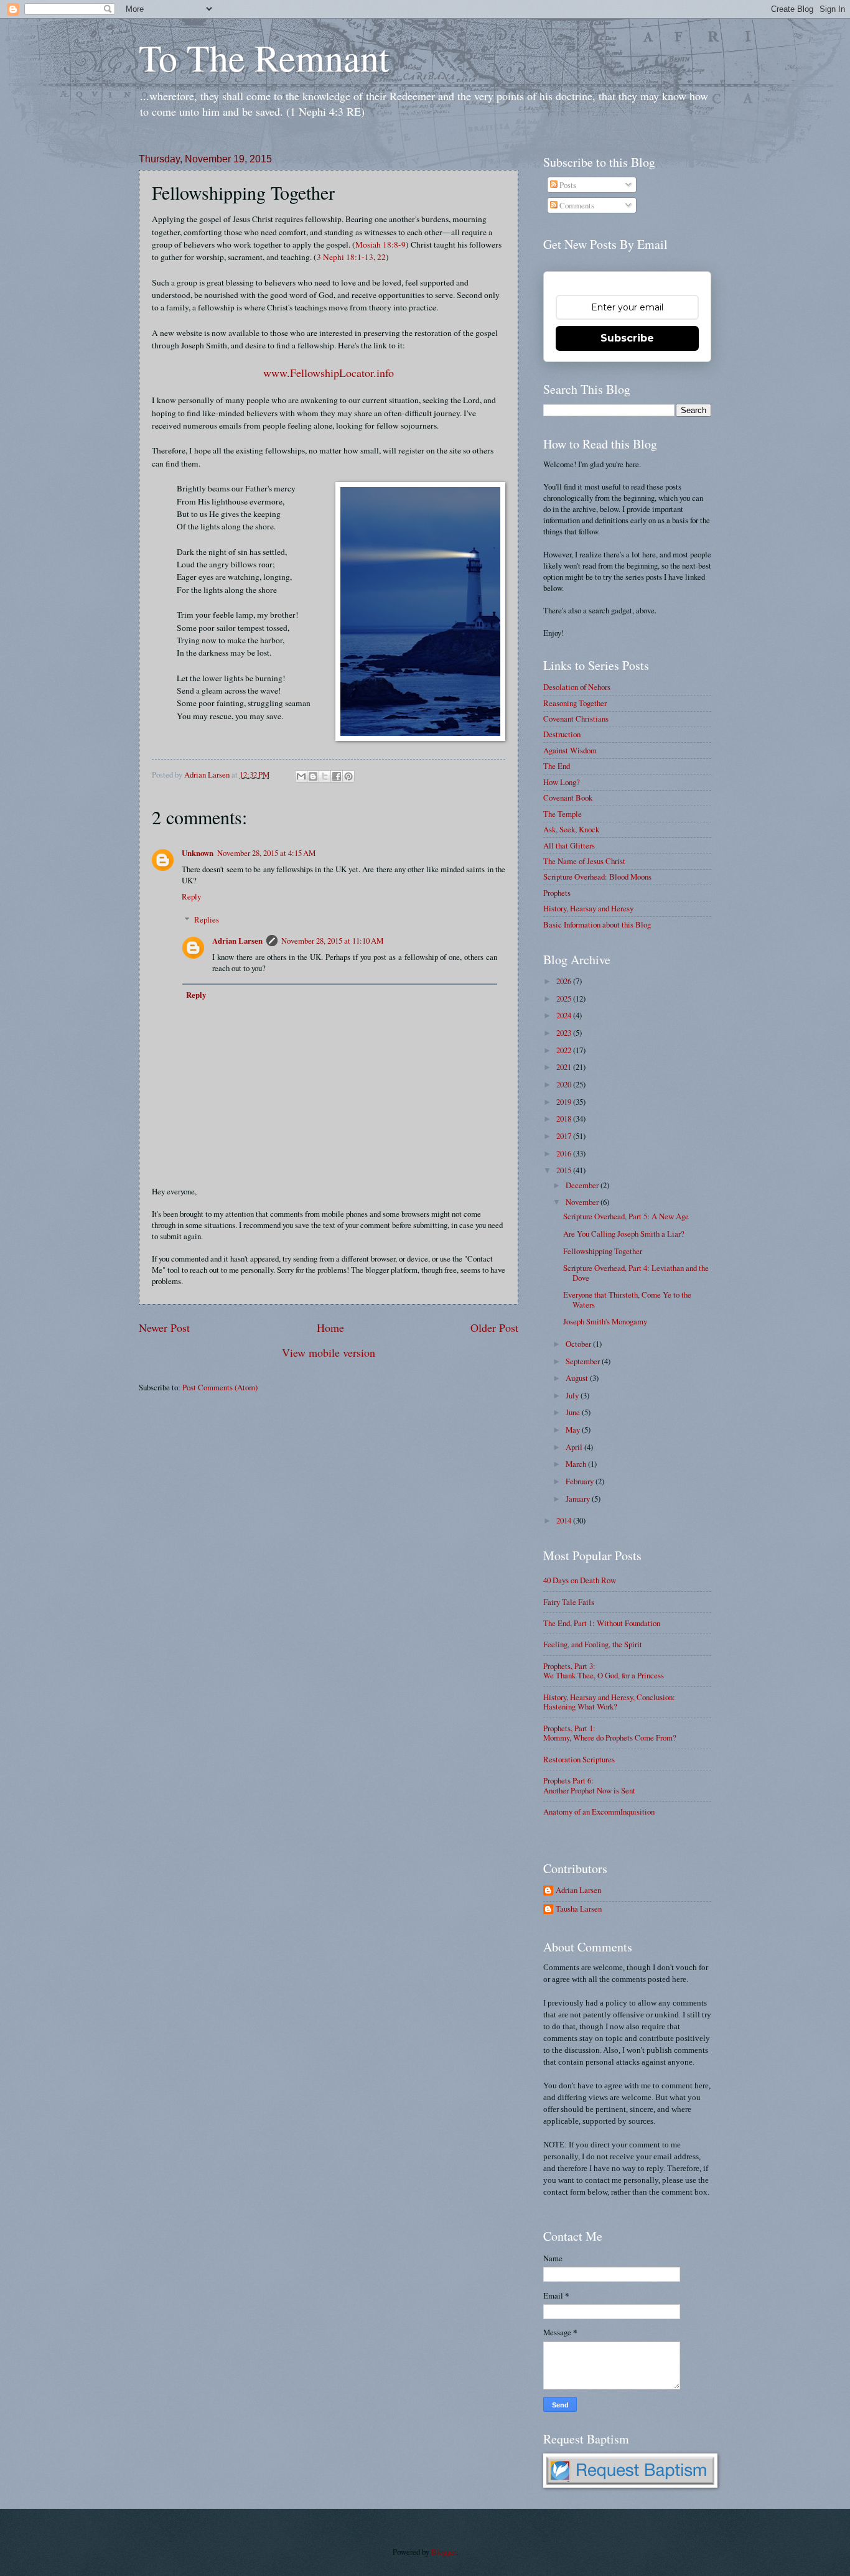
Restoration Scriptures (579, 1759)
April (575, 1447)
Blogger (444, 2552)
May (574, 1430)
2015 (565, 1170)
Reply (191, 896)
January (579, 1499)
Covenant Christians (576, 718)
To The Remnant (264, 57)
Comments (576, 205)
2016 (565, 1153)
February (581, 1481)
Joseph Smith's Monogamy (605, 1321)
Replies (207, 919)
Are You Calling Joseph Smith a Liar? (624, 1234)
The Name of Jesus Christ (584, 861)
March (577, 1464)
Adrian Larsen (237, 941)
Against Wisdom (570, 750)
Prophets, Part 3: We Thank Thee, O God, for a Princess (604, 1671)
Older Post (494, 1328)
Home (330, 1328)
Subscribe (627, 338)
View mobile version (329, 1352)
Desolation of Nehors (577, 687)
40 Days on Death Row (580, 1580)
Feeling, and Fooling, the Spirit (593, 1644)
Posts (567, 185)
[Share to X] (325, 776)
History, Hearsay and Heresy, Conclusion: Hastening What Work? (609, 1702)
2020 (565, 1084)
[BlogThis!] (313, 776)
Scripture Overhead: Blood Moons (597, 876)
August (578, 1378)
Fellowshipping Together (603, 1251)
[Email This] (301, 776)
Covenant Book (568, 797)
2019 (565, 1102)
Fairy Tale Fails (569, 1602)
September (584, 1361)
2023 (565, 1033)
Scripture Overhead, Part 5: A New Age (626, 1216)
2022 (565, 1050)
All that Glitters (569, 845)
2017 (565, 1136)
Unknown (198, 853)
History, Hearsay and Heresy (588, 908)
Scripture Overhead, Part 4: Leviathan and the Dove (636, 1272)
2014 (565, 1520)
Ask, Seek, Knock (571, 829)
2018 (565, 1118)
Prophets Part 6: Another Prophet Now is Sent (589, 1785)
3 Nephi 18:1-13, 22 (351, 257)
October (579, 1344)
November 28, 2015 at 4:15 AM (266, 853)
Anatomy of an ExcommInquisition (599, 1811)
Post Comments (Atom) (220, 1387)
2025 (565, 998)
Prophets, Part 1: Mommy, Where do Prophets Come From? (610, 1733)
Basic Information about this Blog (597, 924)
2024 (565, 1015)
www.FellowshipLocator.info (329, 373)
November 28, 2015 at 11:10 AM (332, 941)
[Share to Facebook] (337, 776)
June (574, 1412)
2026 (565, 981)
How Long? (562, 782)
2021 (565, 1067)
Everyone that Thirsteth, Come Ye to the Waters (627, 1299)
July (573, 1395)
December (583, 1185)
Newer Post (164, 1328)
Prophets (557, 893)
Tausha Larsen (579, 1909)
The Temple (563, 814)
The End (557, 766)
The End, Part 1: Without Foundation (602, 1623)
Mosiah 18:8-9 (381, 244)
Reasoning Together (575, 703)
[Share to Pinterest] (348, 776)
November (583, 1202)
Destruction (562, 734)
